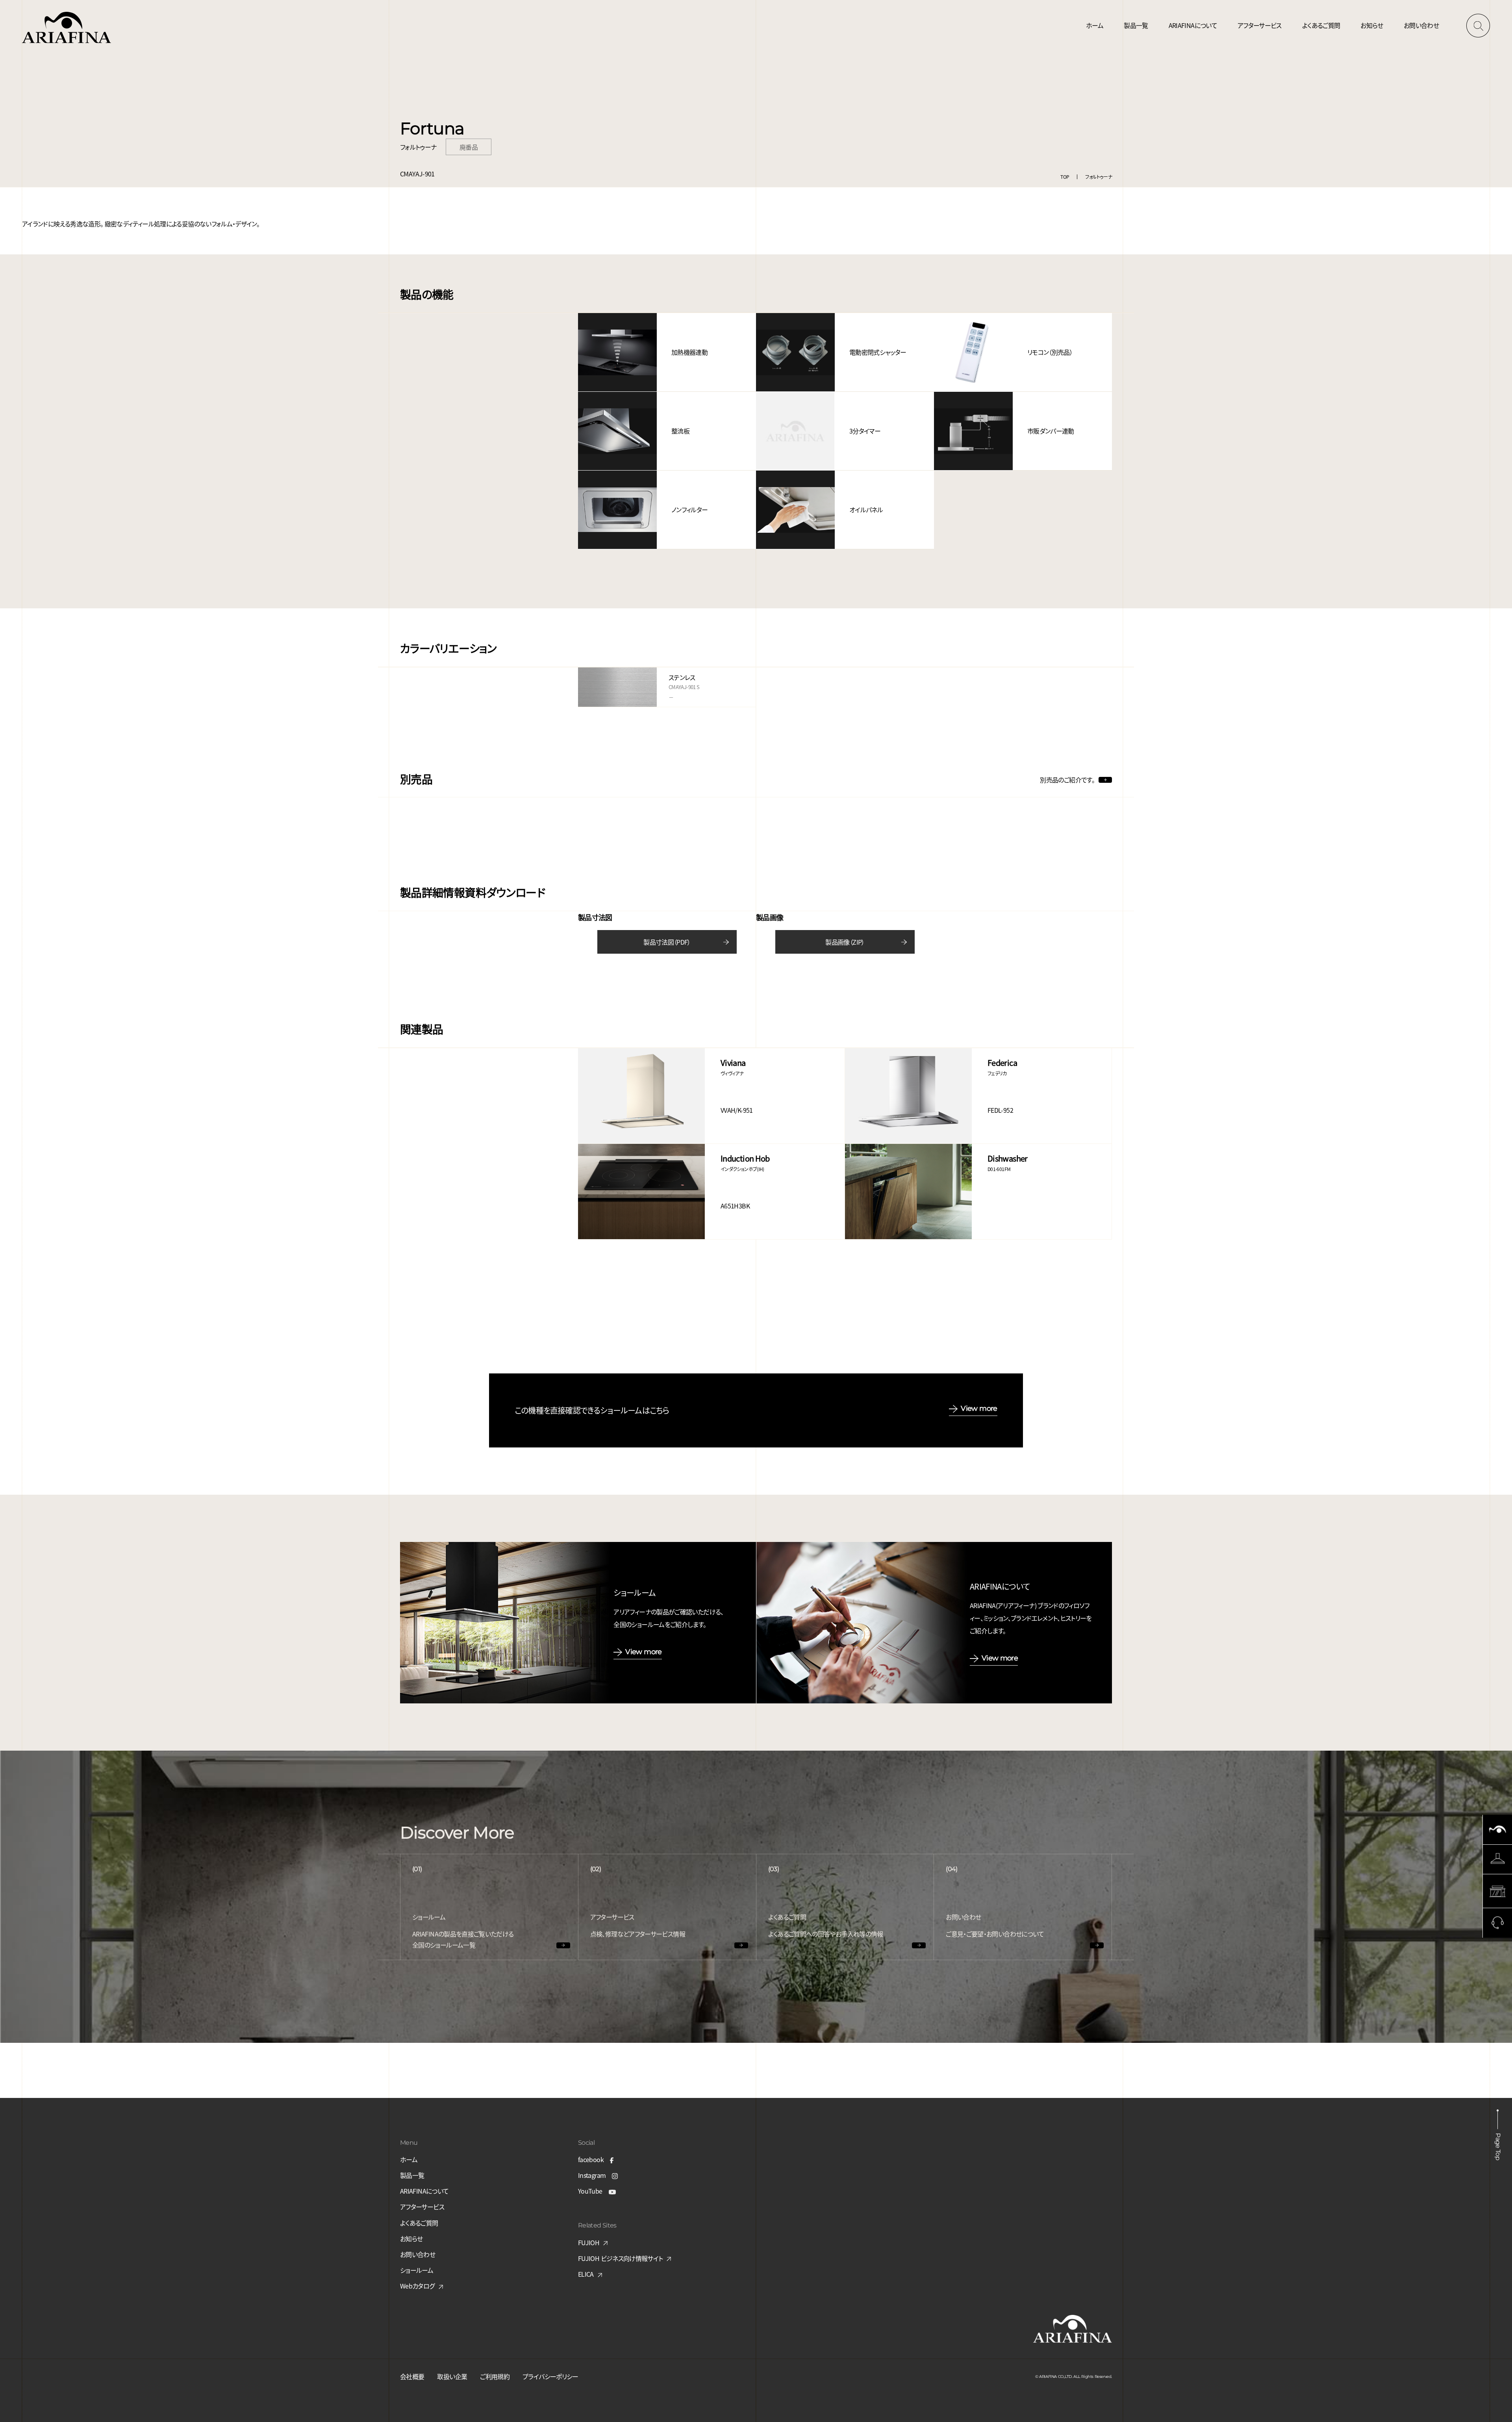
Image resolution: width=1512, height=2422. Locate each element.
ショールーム (417, 2270)
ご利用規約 (495, 2376)
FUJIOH (589, 2242)
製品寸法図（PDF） (667, 942)
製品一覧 (1136, 25)
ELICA (586, 2274)
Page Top (1498, 2147)
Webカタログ (417, 2286)
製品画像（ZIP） (845, 942)
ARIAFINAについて (1193, 25)
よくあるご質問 (1321, 25)
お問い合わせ (1421, 25)
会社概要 (412, 2376)
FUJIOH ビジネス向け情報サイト (620, 2258)
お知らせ (1372, 25)
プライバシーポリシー (550, 2376)
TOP (1065, 177)
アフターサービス (1260, 25)
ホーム (1095, 25)
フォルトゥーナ (1099, 177)
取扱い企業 (452, 2376)
